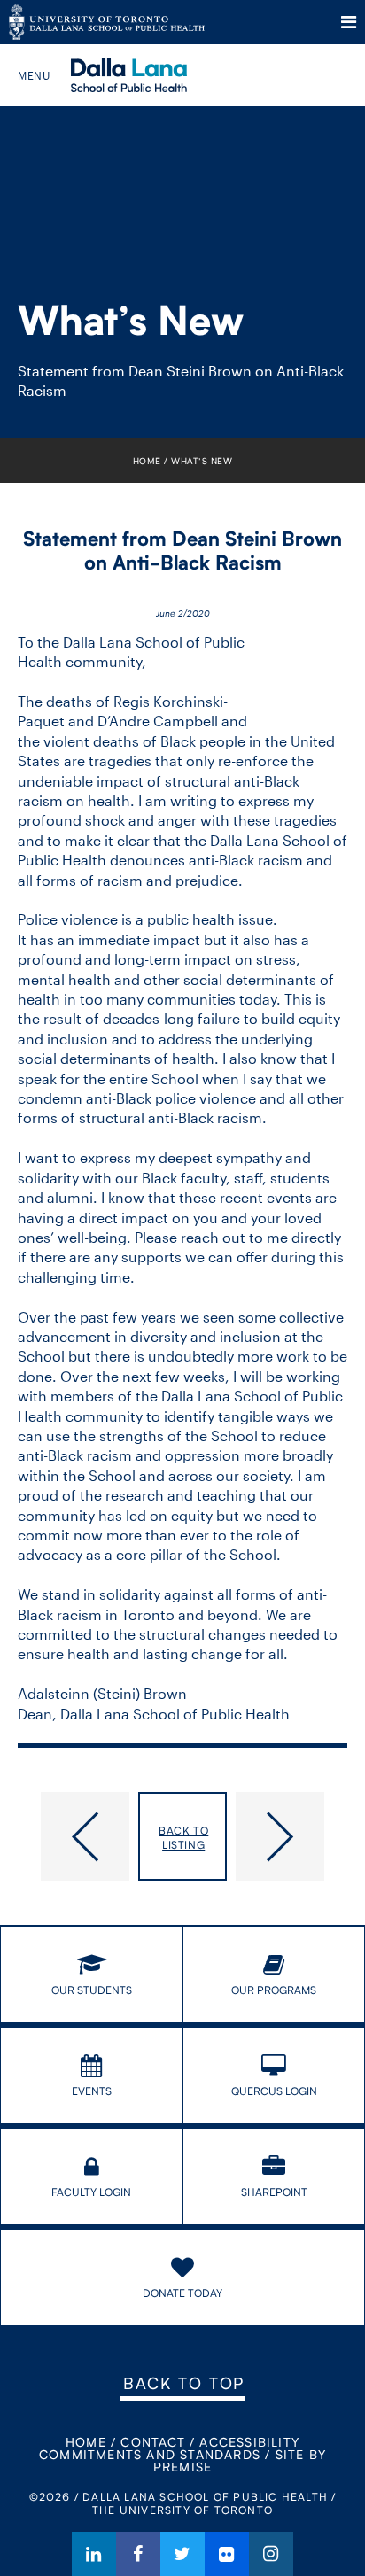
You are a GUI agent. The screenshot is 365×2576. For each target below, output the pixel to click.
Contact (152, 2442)
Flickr (227, 2554)
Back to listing (183, 1838)
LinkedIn (94, 2554)
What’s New (202, 461)
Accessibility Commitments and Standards (169, 2448)
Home (147, 461)
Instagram (271, 2554)
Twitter (182, 2554)
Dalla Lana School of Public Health (153, 75)
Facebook (138, 2554)
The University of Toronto (107, 22)
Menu (349, 22)
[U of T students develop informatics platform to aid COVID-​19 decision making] (74, 1836)
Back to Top (184, 2383)
